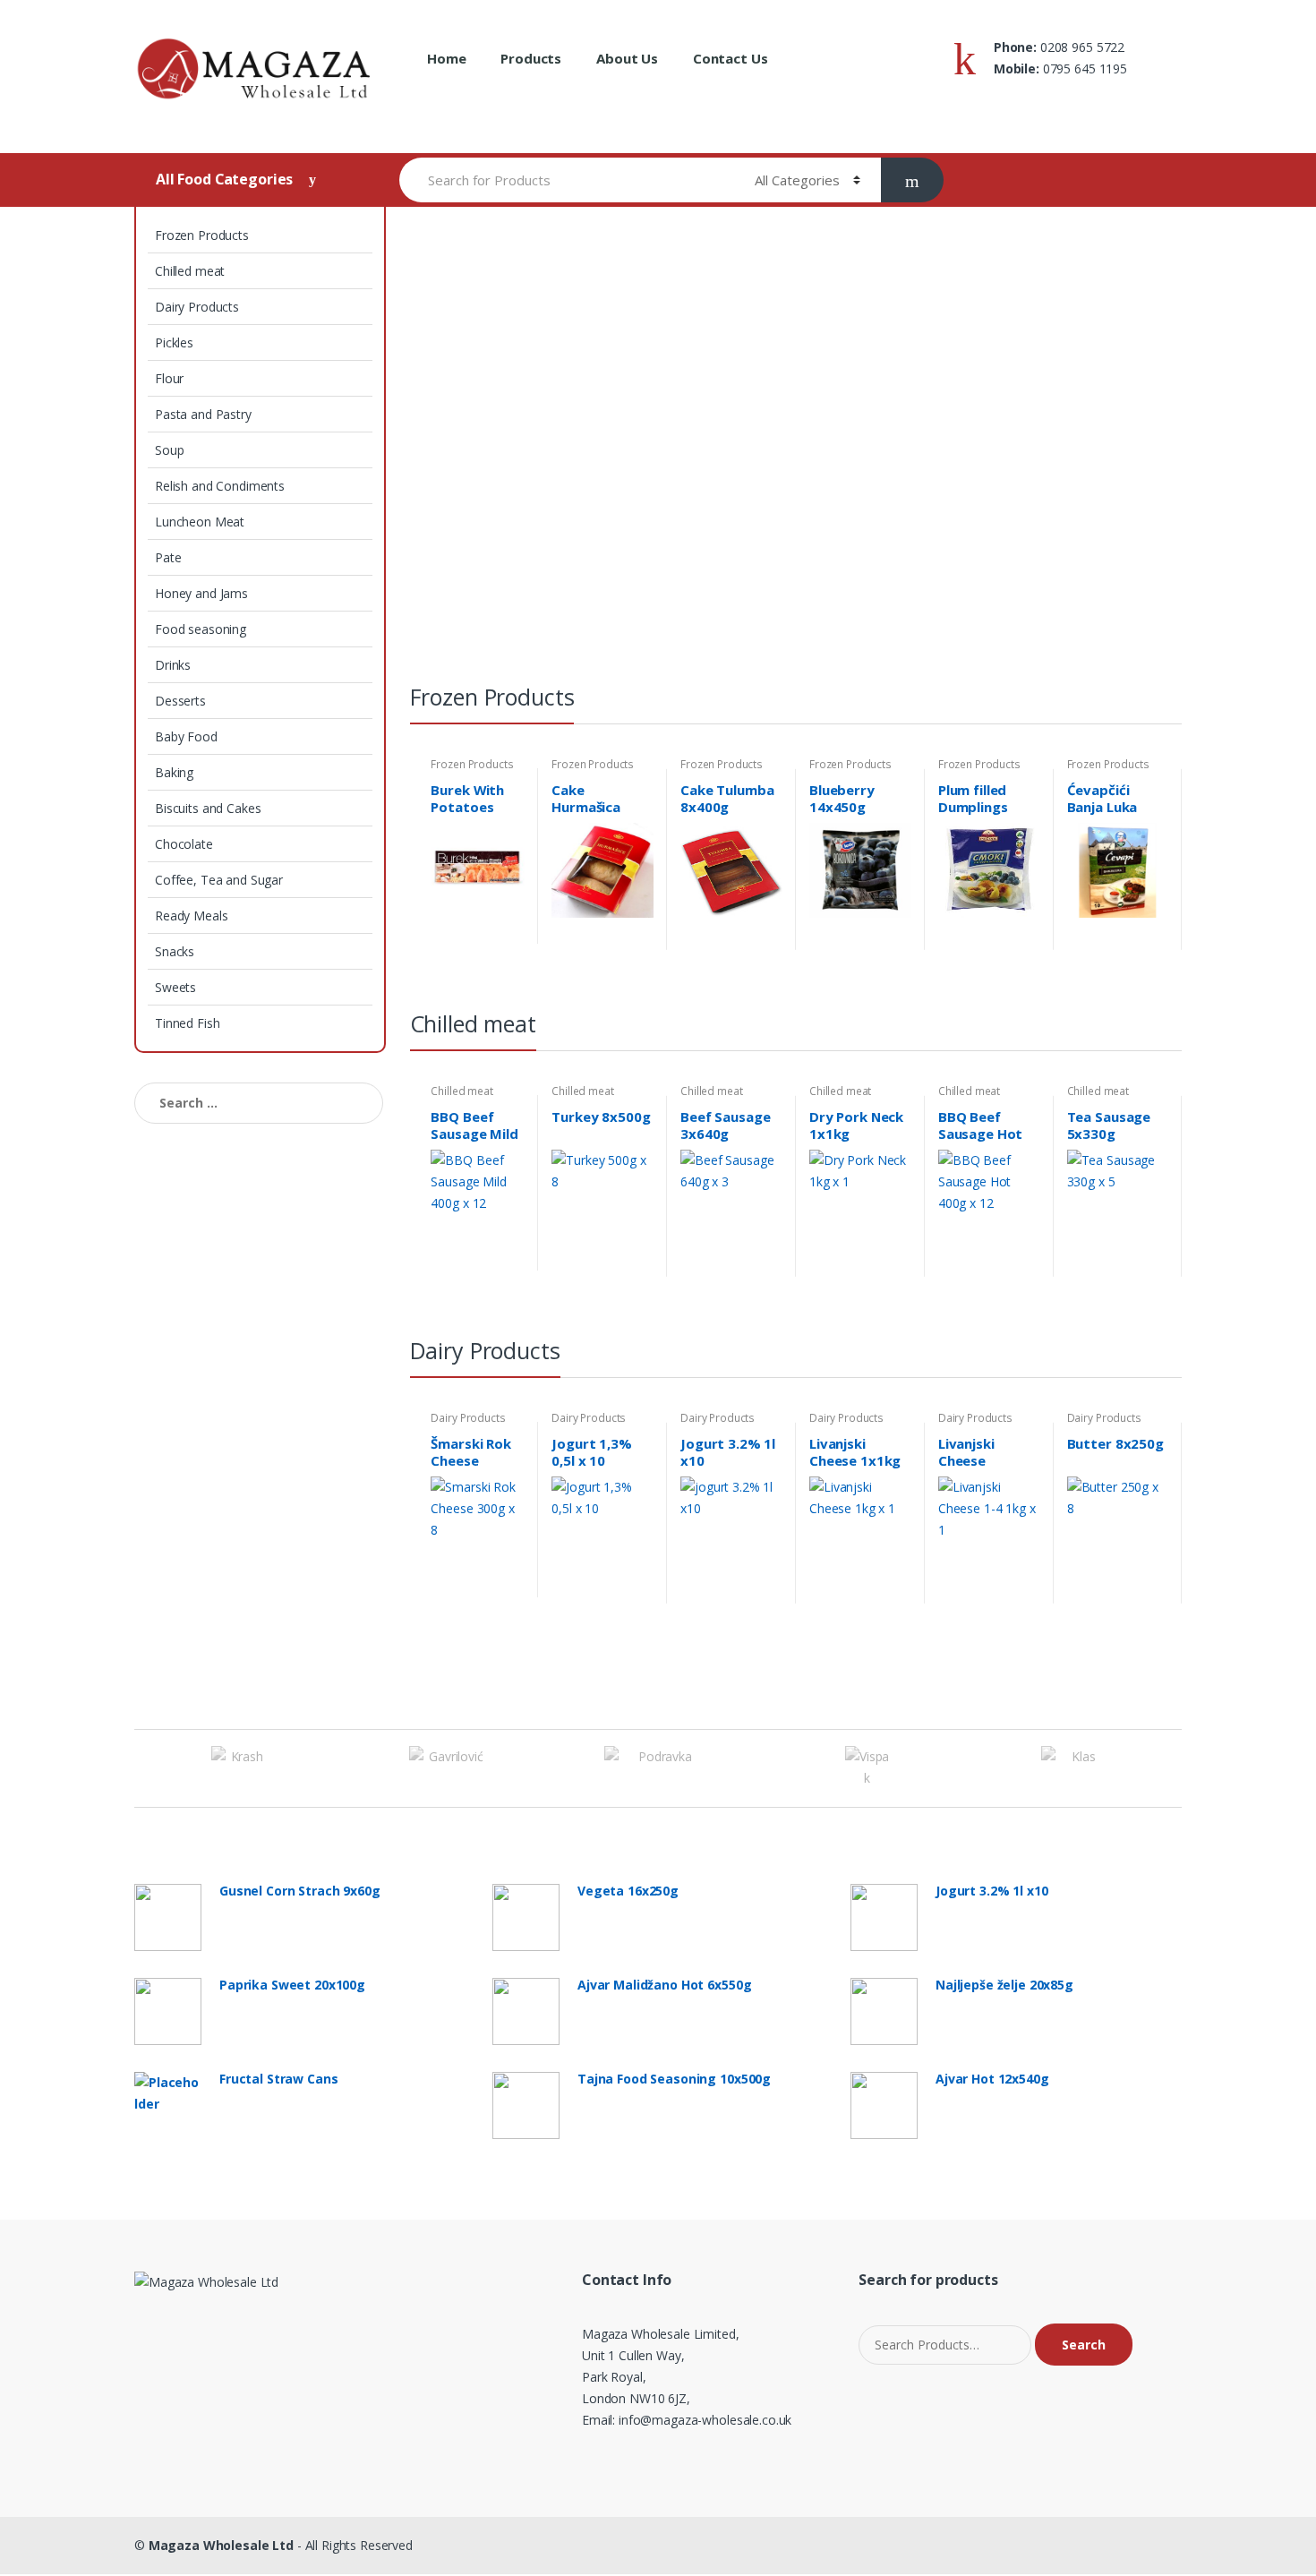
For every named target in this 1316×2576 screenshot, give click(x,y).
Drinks (173, 665)
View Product (508, 930)
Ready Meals (191, 916)
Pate (168, 557)
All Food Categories (226, 179)
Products (531, 58)
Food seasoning (201, 629)
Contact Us (731, 58)
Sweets (175, 987)
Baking (174, 772)
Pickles (174, 342)
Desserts (180, 701)
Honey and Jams (201, 593)
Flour (169, 378)
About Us (627, 58)
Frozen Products (202, 235)
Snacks (175, 951)
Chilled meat (190, 271)
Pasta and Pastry (203, 414)
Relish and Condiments (220, 486)
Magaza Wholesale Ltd (221, 2545)
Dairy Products (197, 307)
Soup (169, 450)
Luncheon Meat (200, 522)
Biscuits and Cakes (208, 808)
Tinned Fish (187, 1023)
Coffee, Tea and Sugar (219, 880)
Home (446, 58)
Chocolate (184, 844)
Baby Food (186, 736)
